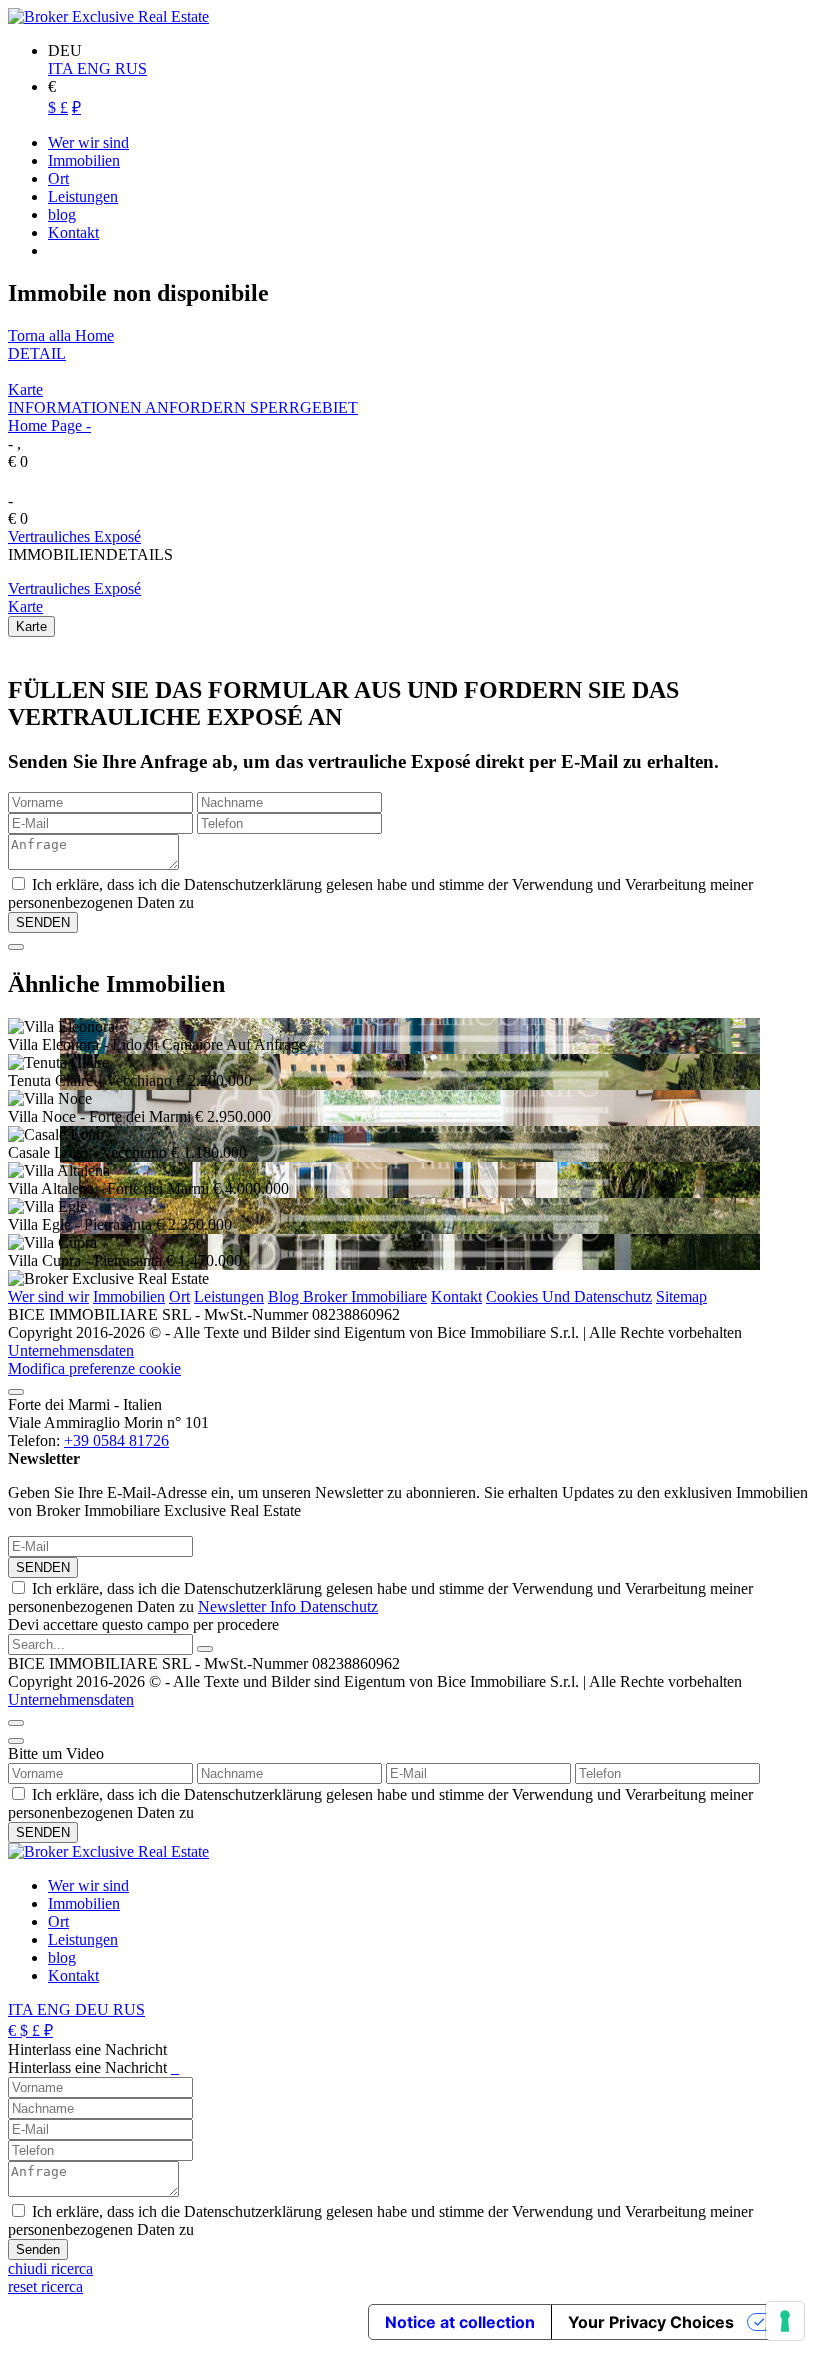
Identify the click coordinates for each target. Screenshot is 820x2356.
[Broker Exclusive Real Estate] (108, 16)
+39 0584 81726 (116, 1440)
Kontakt (456, 1296)
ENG (96, 68)
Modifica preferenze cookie (94, 1368)
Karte (25, 389)
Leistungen (229, 1296)
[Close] (16, 947)
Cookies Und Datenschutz (569, 1296)
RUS (131, 68)
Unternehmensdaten (71, 1350)
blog (62, 1957)
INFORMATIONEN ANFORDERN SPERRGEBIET (183, 407)
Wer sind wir (48, 1296)
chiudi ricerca (50, 2268)
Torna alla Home (61, 335)
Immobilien (129, 1296)
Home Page (45, 425)
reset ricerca (45, 2286)
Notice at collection (460, 2322)
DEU (94, 2009)
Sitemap (681, 1296)
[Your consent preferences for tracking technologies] (785, 2321)
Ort (179, 1296)
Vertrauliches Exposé (74, 536)
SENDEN (43, 1567)
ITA (62, 68)
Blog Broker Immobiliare (347, 1296)
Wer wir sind (88, 1885)
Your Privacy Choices (651, 2322)
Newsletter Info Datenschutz (288, 1606)
